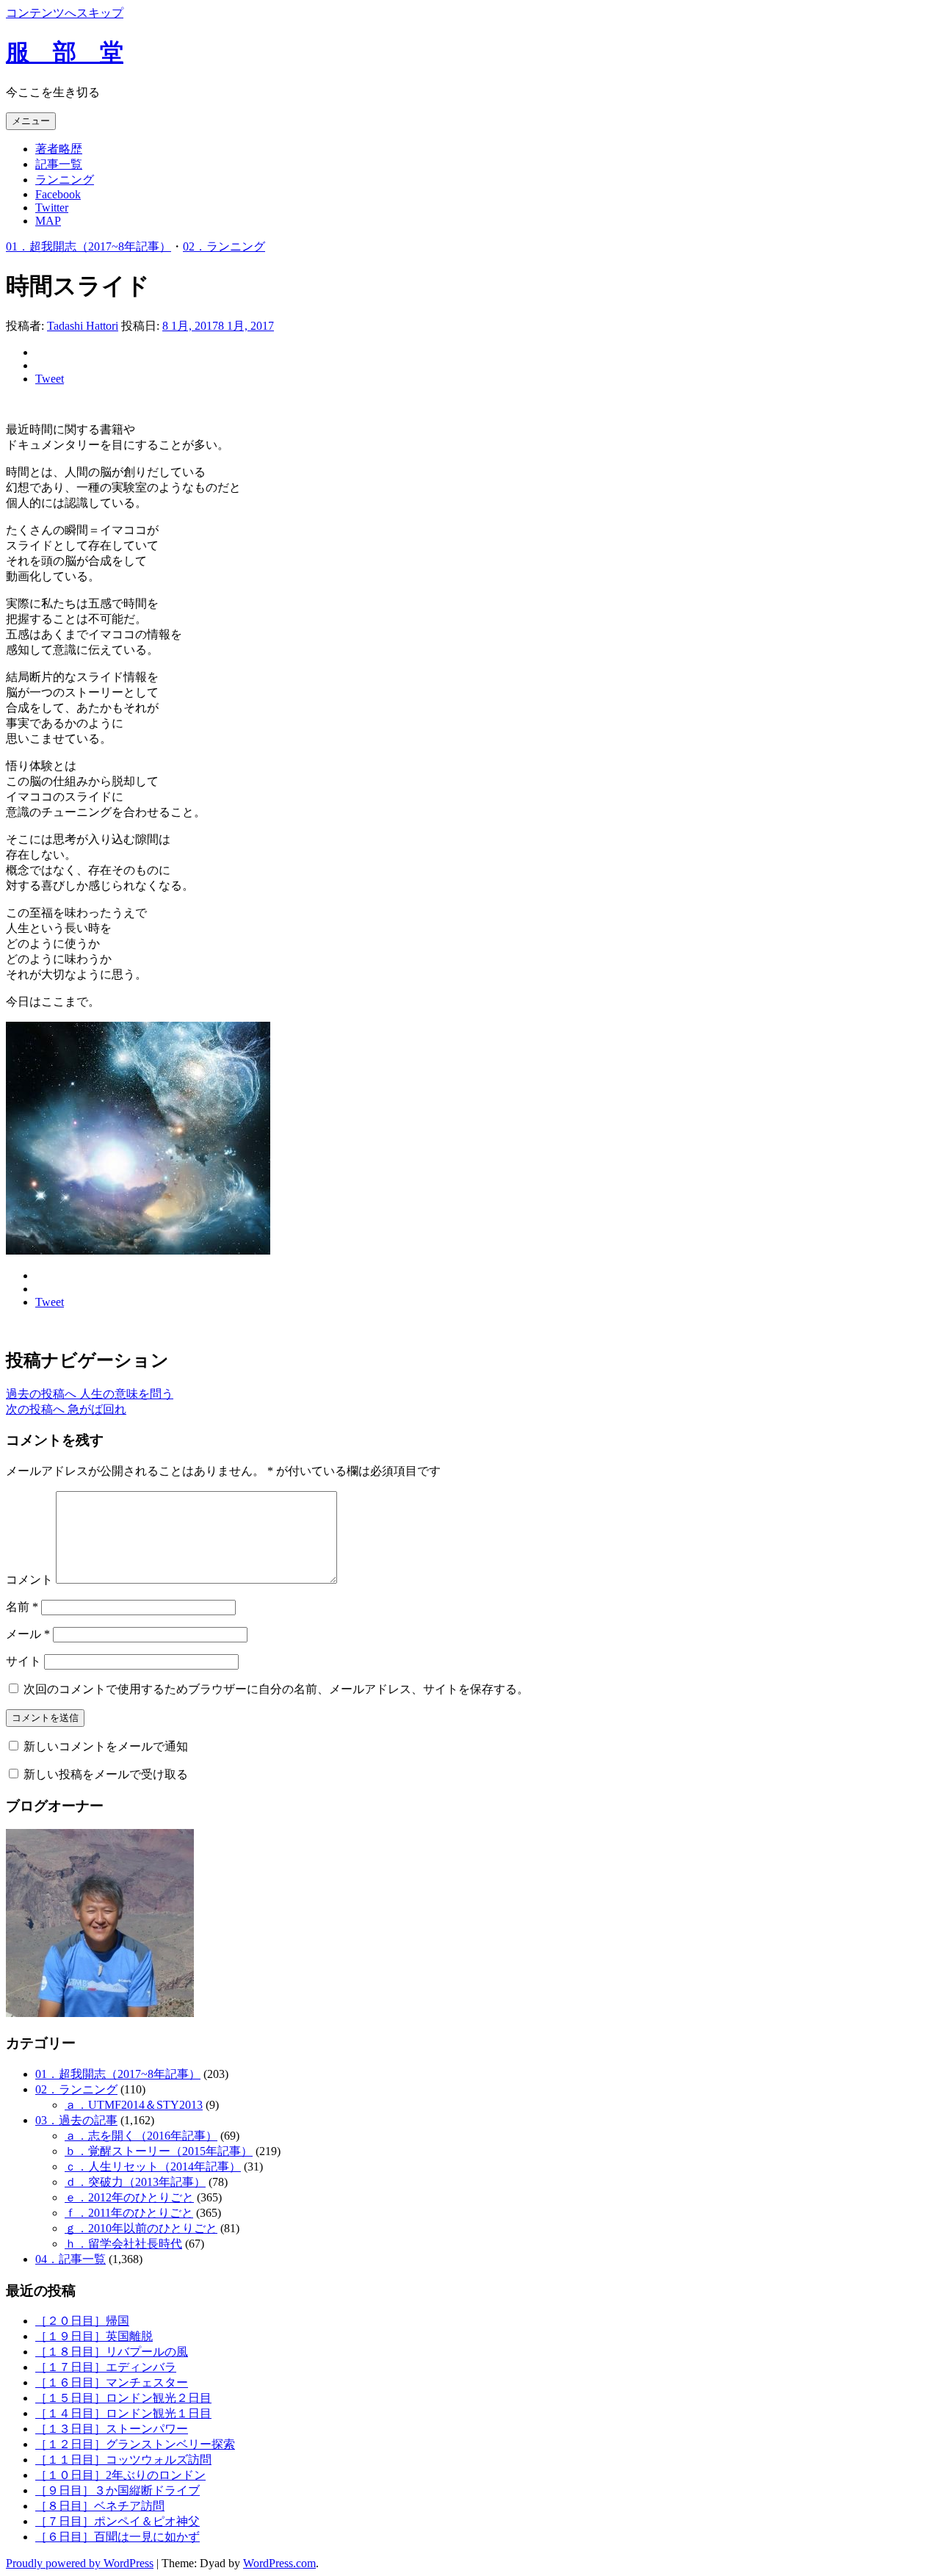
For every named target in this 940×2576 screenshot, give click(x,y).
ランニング (65, 180)
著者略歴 (59, 149)
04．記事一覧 (70, 2259)
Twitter (52, 208)
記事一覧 (59, 164)
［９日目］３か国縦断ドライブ (117, 2490)
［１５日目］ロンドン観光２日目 (123, 2398)
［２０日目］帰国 (82, 2321)
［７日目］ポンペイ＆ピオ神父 (117, 2521)
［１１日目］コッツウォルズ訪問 (123, 2460)
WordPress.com (279, 2563)
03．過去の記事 (76, 2120)
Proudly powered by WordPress (80, 2563)
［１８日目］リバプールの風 (112, 2352)
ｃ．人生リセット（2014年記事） (153, 2166)
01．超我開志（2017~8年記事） (88, 246)
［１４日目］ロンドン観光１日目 (123, 2413)
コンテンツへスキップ (65, 13)
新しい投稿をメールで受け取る (106, 1774)
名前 (22, 1607)
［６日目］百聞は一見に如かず (117, 2537)
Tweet (50, 379)
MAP (48, 221)
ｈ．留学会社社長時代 (123, 2244)
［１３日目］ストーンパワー (112, 2429)
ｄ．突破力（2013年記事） (135, 2182)
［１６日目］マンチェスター (112, 2382)
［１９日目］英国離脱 (94, 2336)
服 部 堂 (65, 52)
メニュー (31, 121)
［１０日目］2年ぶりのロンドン (120, 2475)
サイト (23, 1661)
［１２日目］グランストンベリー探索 (135, 2444)
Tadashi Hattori (83, 326)
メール (28, 1634)
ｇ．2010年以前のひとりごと (141, 2228)
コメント (29, 1580)
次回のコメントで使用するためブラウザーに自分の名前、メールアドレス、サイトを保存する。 (276, 1689)
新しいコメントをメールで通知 (106, 1746)
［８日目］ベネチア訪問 (100, 2506)
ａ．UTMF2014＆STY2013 (134, 2105)
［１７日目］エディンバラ (106, 2367)
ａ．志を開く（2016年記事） (141, 2136)
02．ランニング (224, 246)
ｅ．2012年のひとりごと (129, 2197)
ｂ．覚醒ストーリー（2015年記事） (159, 2151)
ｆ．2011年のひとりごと (129, 2213)
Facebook (58, 194)
